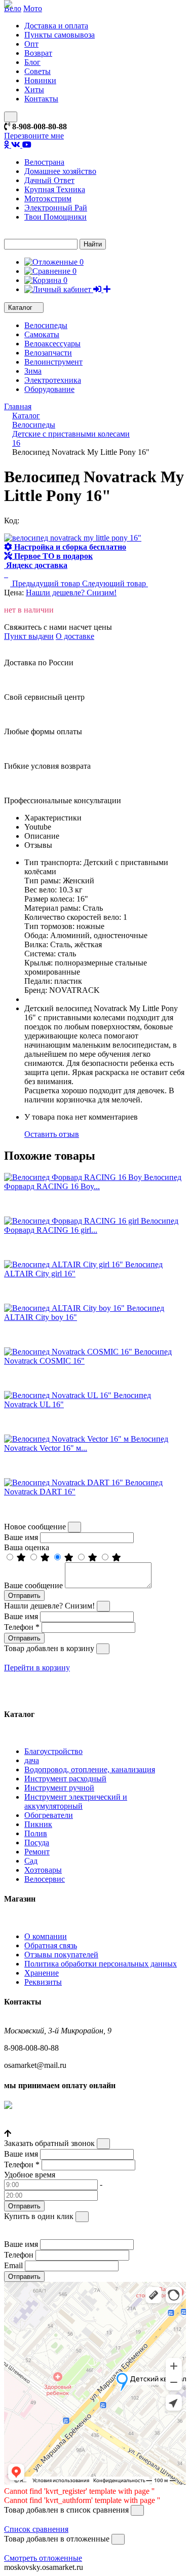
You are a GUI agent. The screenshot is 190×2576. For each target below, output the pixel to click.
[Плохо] (94, 1558)
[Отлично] (22, 1558)
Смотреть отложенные (43, 2558)
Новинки (40, 80)
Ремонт (37, 1852)
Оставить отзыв (52, 1134)
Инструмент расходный (65, 1779)
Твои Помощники (55, 217)
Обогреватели (49, 1815)
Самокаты (42, 334)
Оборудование (49, 389)
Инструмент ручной (59, 1788)
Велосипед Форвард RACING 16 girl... (91, 1225)
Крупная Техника (55, 189)
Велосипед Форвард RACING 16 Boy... (93, 1182)
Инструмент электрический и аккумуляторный (76, 1801)
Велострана (44, 162)
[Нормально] (70, 1558)
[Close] (74, 1527)
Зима (33, 371)
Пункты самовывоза (60, 35)
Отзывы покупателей (61, 1955)
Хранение (42, 1973)
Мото (33, 8)
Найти (93, 244)
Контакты (41, 99)
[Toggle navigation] (11, 117)
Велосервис (45, 1879)
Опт (31, 44)
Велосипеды (46, 325)
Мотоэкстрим (48, 199)
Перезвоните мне (34, 136)
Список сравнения (36, 2529)
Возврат (38, 53)
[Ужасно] (117, 1558)
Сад (31, 1861)
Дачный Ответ (49, 180)
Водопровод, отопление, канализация (90, 1769)
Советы (37, 71)
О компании (46, 1936)
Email (13, 2265)
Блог (32, 62)
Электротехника (53, 380)
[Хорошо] (46, 1558)
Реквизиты (43, 1982)
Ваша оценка (27, 1547)
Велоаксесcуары (52, 344)
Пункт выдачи (29, 636)
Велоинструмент (53, 362)
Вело (13, 8)
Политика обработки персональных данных (101, 1964)
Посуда (37, 1842)
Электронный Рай (56, 208)
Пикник (38, 1824)
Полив (36, 1833)
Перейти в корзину (37, 1668)
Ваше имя (21, 1537)
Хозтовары (43, 1870)
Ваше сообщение (33, 1585)
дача (32, 1760)
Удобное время (30, 2175)
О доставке (75, 636)
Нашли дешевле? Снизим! (71, 593)
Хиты (34, 90)
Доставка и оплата (56, 26)
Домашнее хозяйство (60, 171)
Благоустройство (53, 1751)
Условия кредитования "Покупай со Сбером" (82, 2124)
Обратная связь (51, 1945)
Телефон (22, 1627)
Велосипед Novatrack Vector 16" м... (86, 1443)
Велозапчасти (48, 353)
